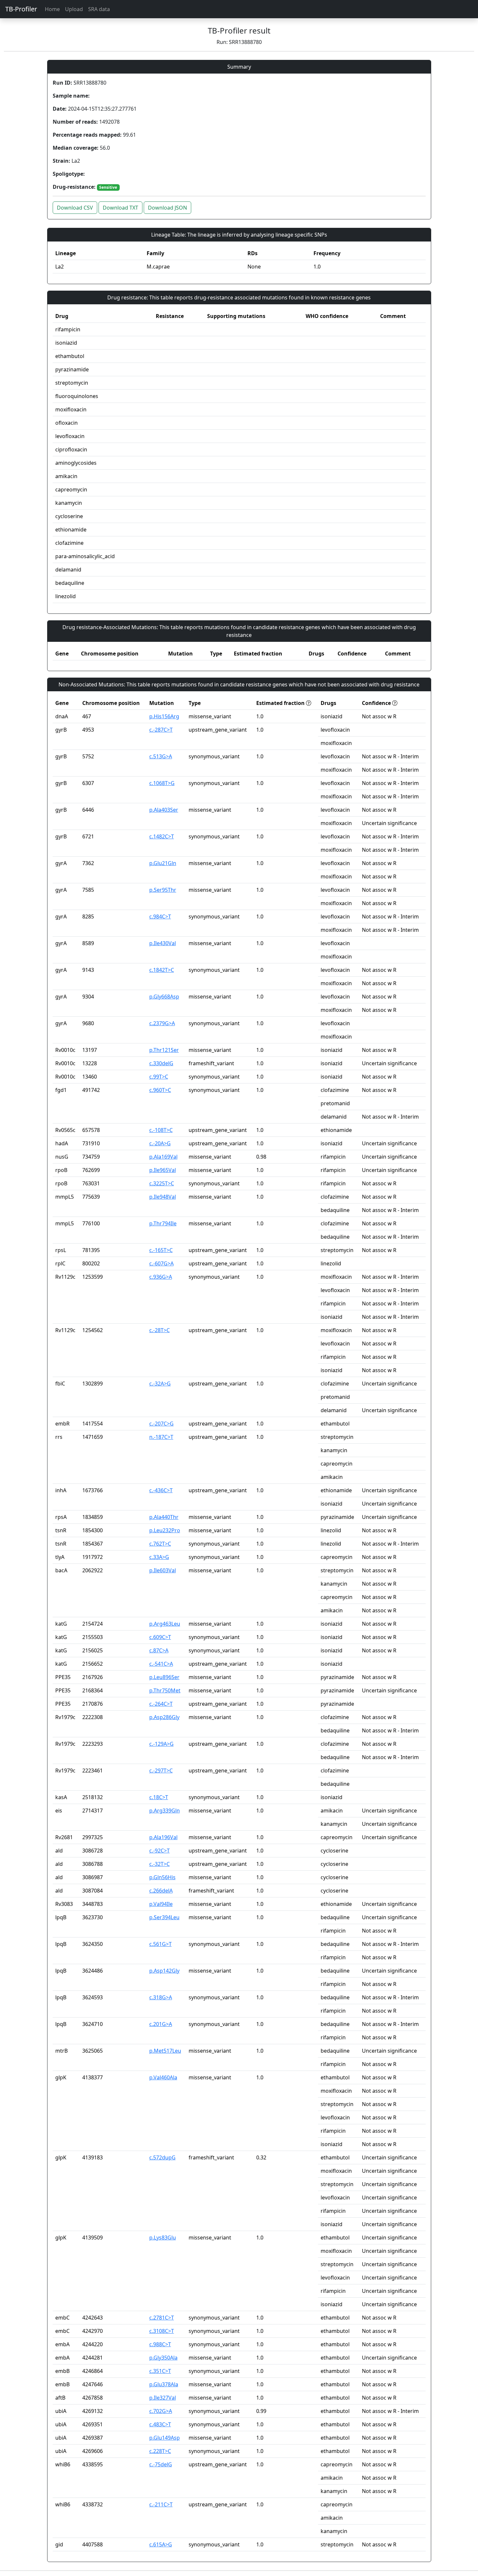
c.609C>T (160, 1637)
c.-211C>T (161, 2504)
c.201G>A (161, 2024)
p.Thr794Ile (163, 1223)
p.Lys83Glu (163, 2238)
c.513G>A (161, 756)
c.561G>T (160, 1944)
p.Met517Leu (165, 2051)
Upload (74, 9)
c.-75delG (161, 2464)
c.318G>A (161, 1997)
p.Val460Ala (163, 2077)
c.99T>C (159, 1077)
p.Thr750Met (165, 1690)
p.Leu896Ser (164, 1677)
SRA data (99, 9)
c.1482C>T (162, 836)
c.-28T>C (159, 1330)
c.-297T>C (161, 1770)
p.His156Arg (164, 716)
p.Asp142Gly (164, 1971)
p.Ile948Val (163, 1197)
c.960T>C (160, 1090)
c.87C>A (159, 1650)
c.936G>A (161, 1277)
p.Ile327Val (163, 2398)
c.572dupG (162, 2157)
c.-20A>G (160, 1143)
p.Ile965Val (163, 1170)
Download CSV (75, 208)
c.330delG (161, 1063)
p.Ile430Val (163, 943)
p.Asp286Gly (164, 1717)
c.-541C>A (161, 1664)
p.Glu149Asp (165, 2438)
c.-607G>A (161, 1263)
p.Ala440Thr (164, 1517)
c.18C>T (159, 1797)
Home (52, 9)
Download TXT (120, 208)
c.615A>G (161, 2544)
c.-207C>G (161, 1424)
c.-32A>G (160, 1384)
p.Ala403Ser (164, 810)
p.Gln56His (162, 1877)
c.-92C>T (159, 1851)
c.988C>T (160, 2344)
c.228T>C (160, 2451)
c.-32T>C (159, 1864)
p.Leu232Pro (165, 1530)
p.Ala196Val (163, 1837)
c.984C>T (160, 916)
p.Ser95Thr (163, 890)
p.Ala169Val (163, 1157)
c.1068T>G (162, 783)
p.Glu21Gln (163, 863)
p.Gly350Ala (163, 2358)
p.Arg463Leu (165, 1624)
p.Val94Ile (161, 1904)
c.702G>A (161, 2411)
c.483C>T (160, 2424)
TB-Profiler (21, 9)
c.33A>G (159, 1557)
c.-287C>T (161, 730)
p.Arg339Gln (165, 1811)
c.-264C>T (161, 1704)
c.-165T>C (161, 1250)
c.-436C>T (161, 1490)
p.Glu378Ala (164, 2384)
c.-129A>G (161, 1744)
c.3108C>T (162, 2331)
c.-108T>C (161, 1130)
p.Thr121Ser (164, 1050)
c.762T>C (160, 1544)
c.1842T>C (162, 970)
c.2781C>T (162, 2318)
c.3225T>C (162, 1183)
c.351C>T (160, 2371)
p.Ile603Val (163, 1570)
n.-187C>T (161, 1437)
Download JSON (167, 208)
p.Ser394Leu (164, 1917)
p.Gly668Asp (164, 997)
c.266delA (161, 1891)
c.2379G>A (162, 1023)
